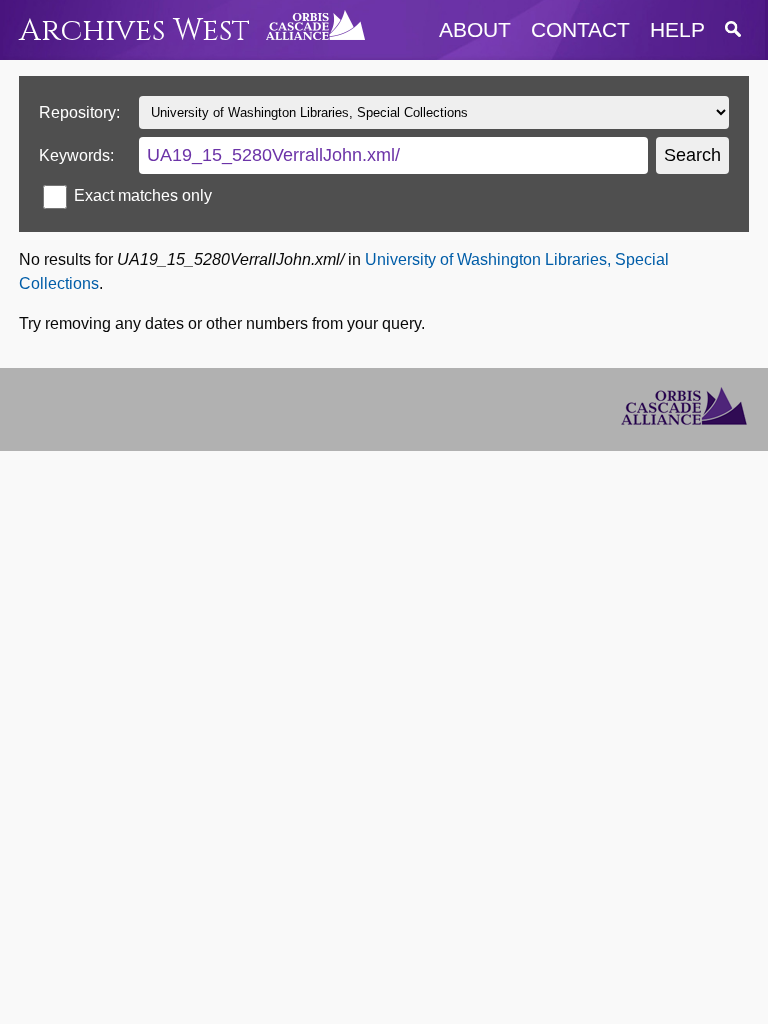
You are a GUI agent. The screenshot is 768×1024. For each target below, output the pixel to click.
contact (580, 29)
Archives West (134, 30)
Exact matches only (143, 195)
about (475, 29)
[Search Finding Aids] (733, 29)
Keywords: (76, 155)
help (677, 29)
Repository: (79, 112)
